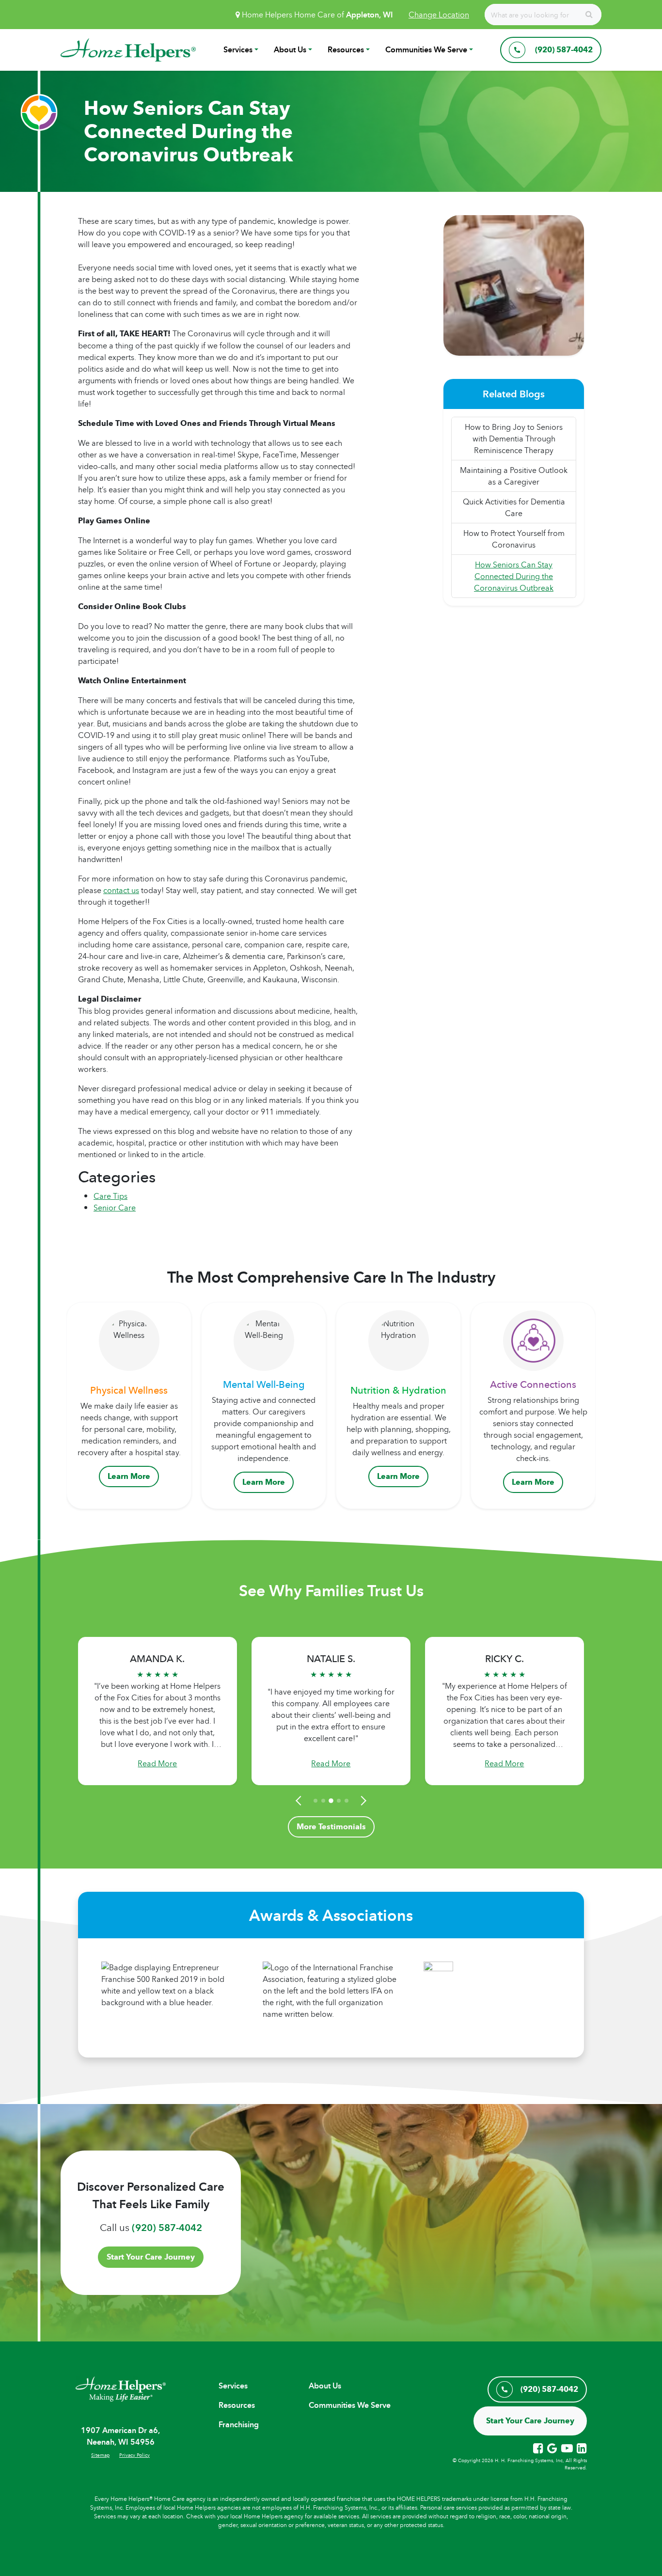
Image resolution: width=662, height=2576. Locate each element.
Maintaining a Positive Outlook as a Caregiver (514, 476)
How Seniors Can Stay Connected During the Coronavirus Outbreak (514, 576)
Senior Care (115, 1208)
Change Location (439, 15)
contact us (121, 890)
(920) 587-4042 (167, 2228)
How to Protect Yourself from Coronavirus (514, 539)
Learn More (129, 1476)
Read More (157, 1763)
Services (238, 50)
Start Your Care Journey (151, 2257)
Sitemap (100, 2455)
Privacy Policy (134, 2455)
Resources (346, 50)
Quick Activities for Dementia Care (514, 507)
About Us (290, 50)
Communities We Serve (426, 50)
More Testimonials (331, 1827)
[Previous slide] (300, 1801)
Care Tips (110, 1196)
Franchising (239, 2425)
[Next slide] (362, 1801)
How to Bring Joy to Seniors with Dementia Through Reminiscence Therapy (514, 439)
